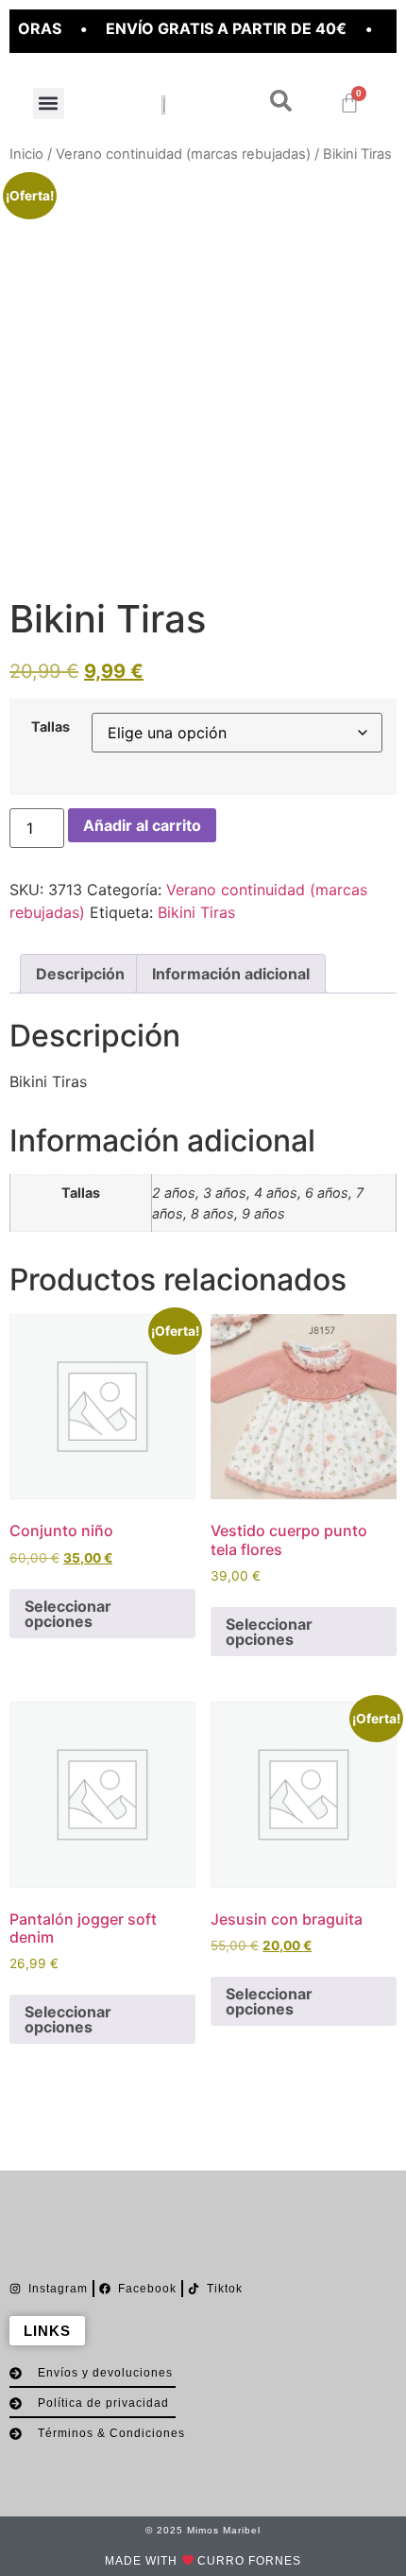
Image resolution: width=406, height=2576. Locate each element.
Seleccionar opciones (68, 1614)
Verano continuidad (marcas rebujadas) (183, 154)
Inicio (26, 154)
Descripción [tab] (80, 974)
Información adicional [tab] (231, 974)
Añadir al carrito (142, 825)
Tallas (51, 727)
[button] (49, 104)
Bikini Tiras (196, 912)
